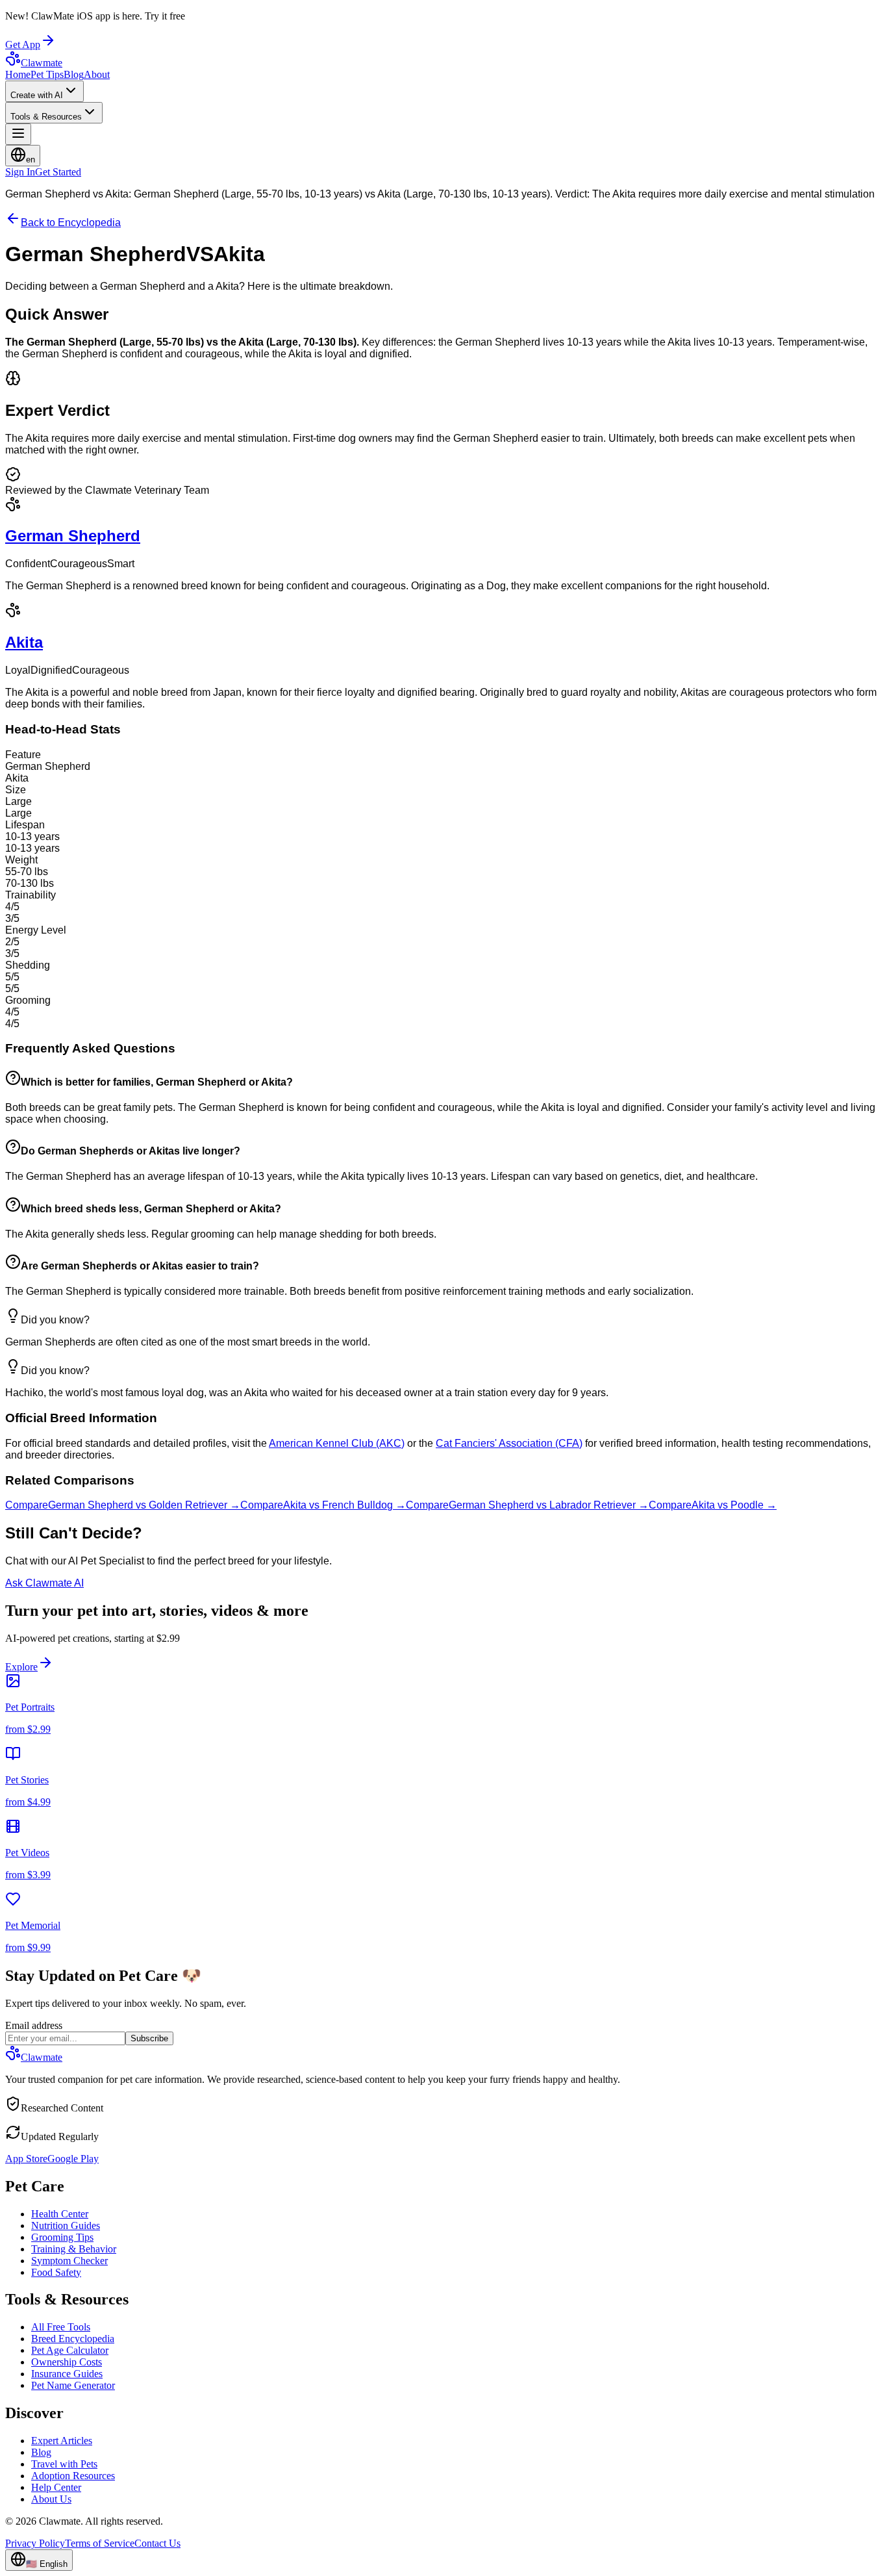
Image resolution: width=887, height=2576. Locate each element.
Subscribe (149, 2038)
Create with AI (37, 95)
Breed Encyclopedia (73, 2339)
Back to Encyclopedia (71, 223)
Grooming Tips (62, 2237)
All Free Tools (61, 2327)
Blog (74, 74)
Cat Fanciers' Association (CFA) (509, 1443)
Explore (21, 1667)
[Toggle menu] (18, 134)
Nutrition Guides (66, 2225)
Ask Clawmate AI (44, 1583)
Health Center (60, 2214)
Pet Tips (47, 74)
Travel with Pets (64, 2464)
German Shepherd (73, 536)
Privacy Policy (35, 2543)
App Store (26, 2159)
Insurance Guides (67, 2374)
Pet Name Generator (73, 2385)
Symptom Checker (69, 2261)
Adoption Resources (73, 2476)
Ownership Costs (67, 2362)
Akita (24, 642)
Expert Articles (62, 2441)
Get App (23, 45)
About (97, 74)
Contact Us (157, 2543)
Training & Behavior (74, 2249)
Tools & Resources (46, 117)
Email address (34, 2025)
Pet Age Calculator (70, 2350)
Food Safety (56, 2272)
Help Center (56, 2487)
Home (18, 74)
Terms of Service (100, 2543)
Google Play (73, 2159)
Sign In (20, 172)
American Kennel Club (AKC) (337, 1443)
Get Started (58, 172)
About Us (51, 2499)
